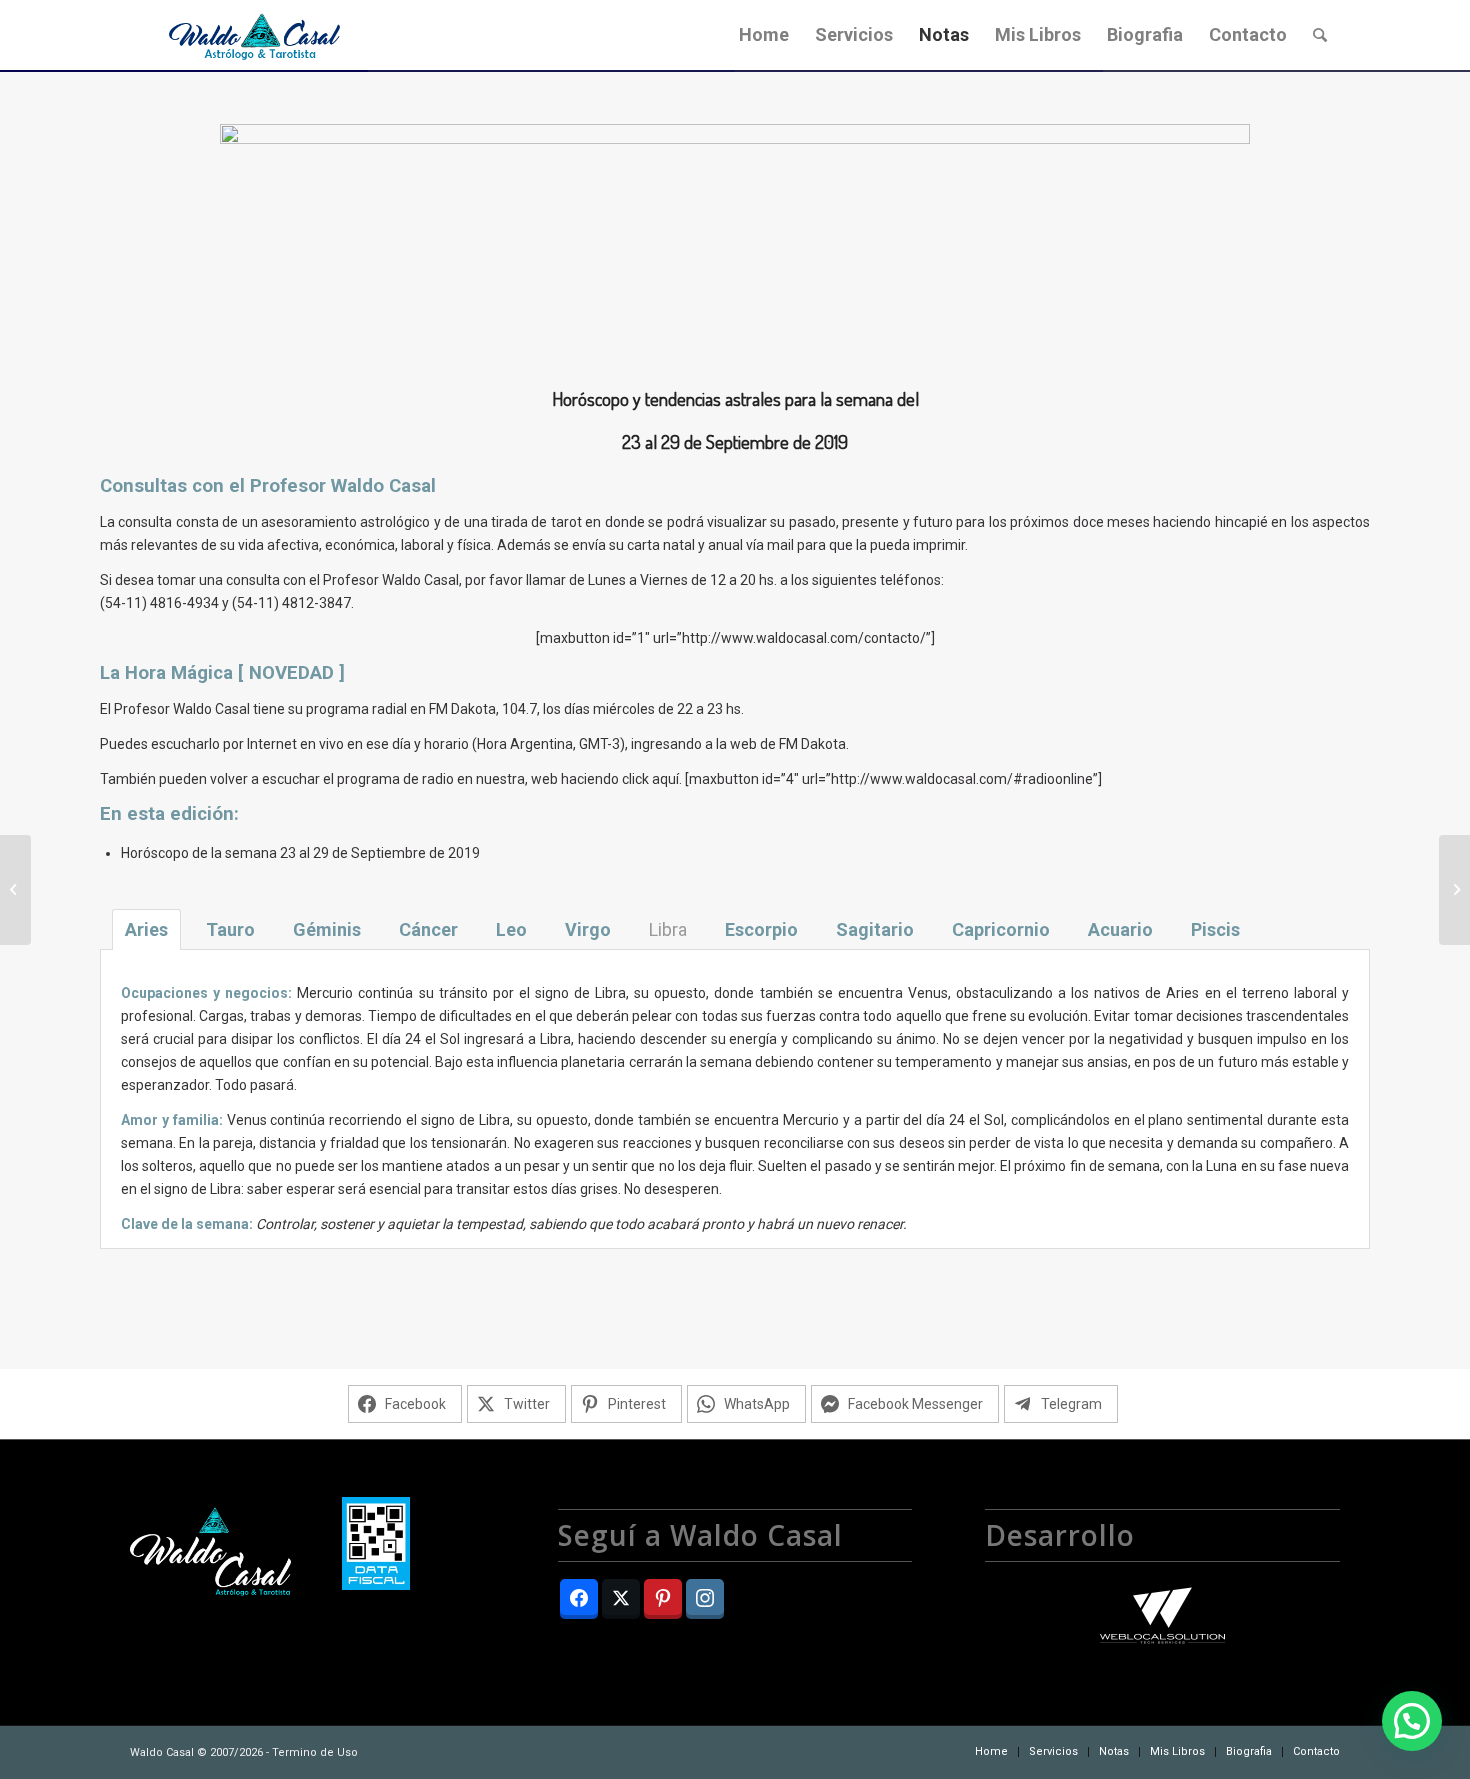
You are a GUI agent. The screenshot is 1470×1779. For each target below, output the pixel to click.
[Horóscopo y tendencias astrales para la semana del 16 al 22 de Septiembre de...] (15, 890)
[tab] (146, 929)
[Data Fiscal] (376, 1547)
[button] (1412, 1721)
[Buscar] (1320, 35)
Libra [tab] (668, 929)
